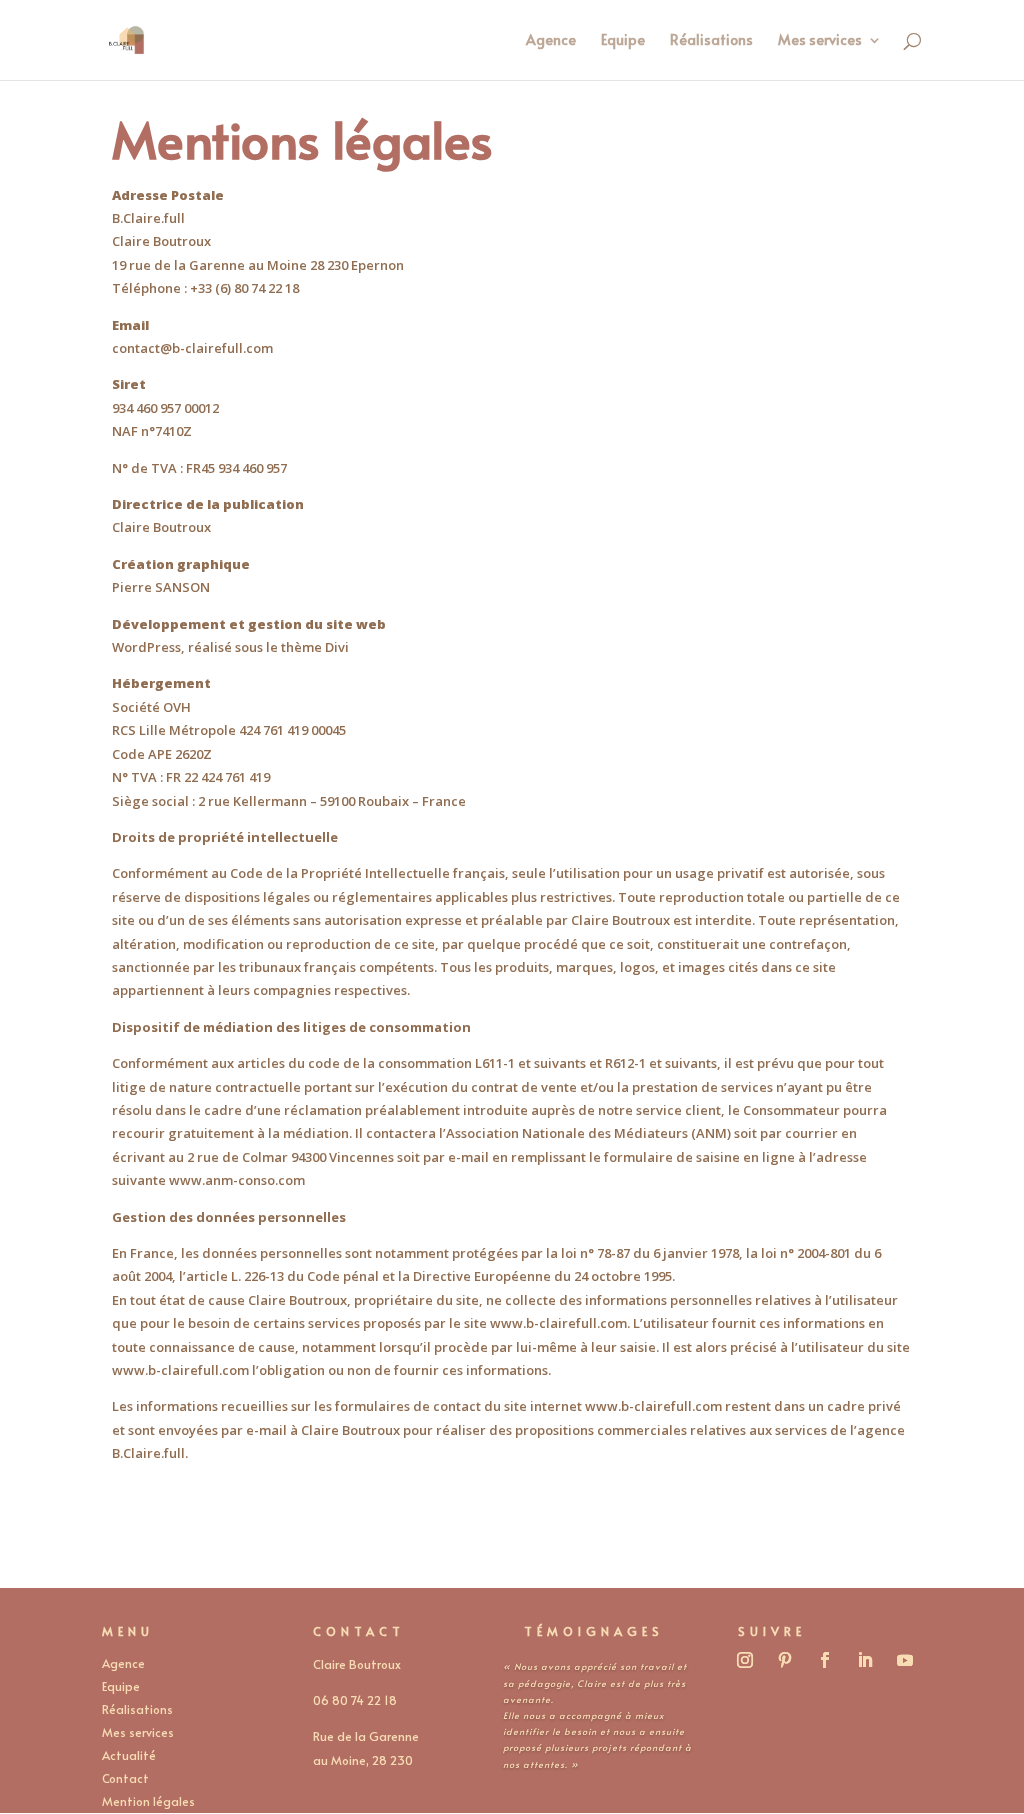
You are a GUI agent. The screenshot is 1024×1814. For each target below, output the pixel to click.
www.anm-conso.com (237, 1180)
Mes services (820, 41)
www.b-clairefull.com (653, 1406)
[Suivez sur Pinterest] (785, 1660)
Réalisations (711, 41)
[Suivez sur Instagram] (745, 1660)
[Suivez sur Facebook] (825, 1660)
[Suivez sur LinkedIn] (865, 1660)
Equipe (623, 41)
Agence (551, 41)
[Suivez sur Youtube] (905, 1660)
